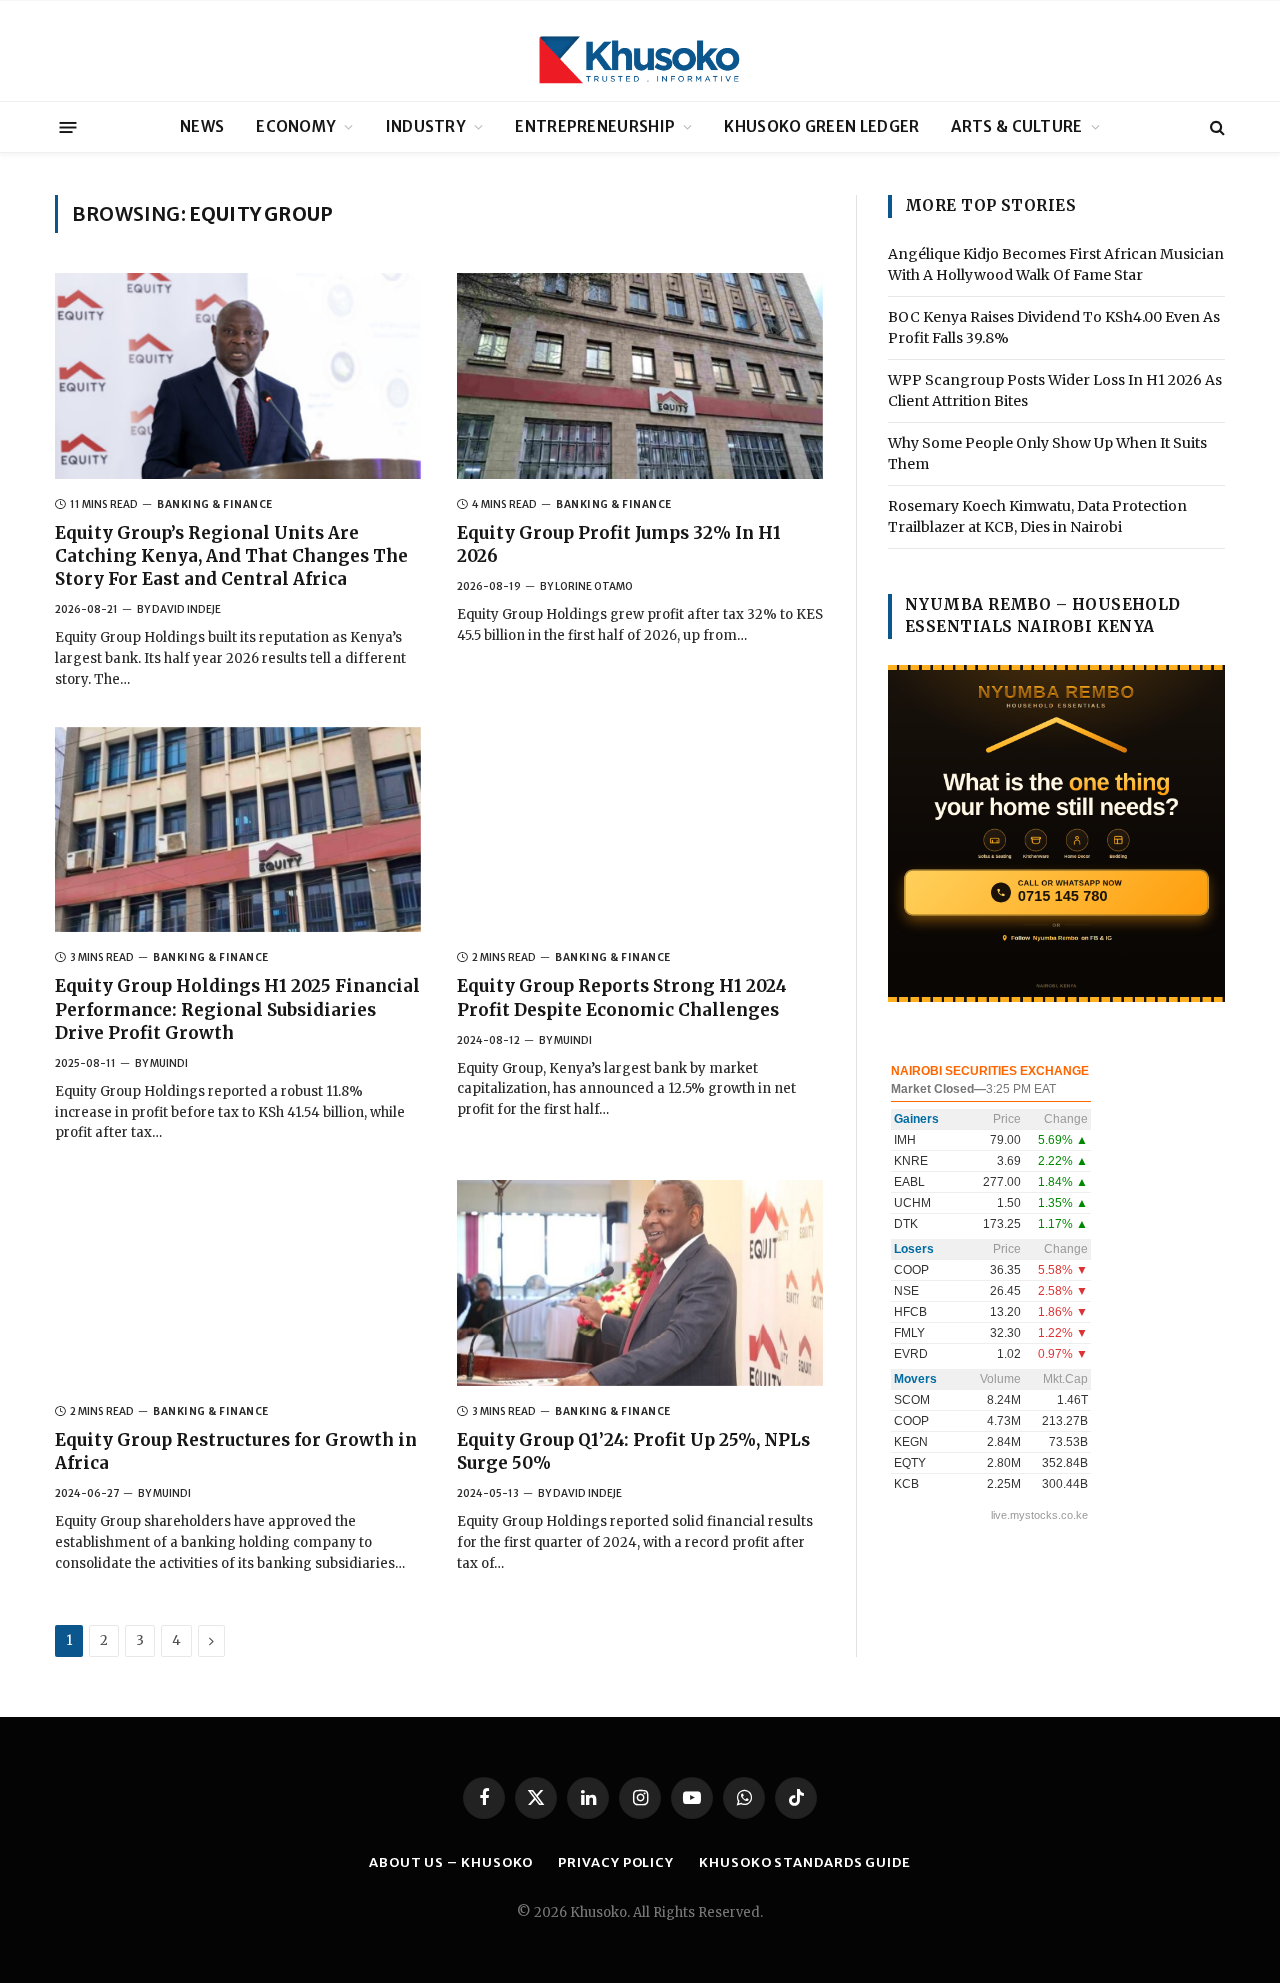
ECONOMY (296, 126)
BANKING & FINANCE (215, 504)
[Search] (1215, 127)
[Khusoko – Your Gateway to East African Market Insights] (640, 51)
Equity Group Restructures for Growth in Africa (236, 1451)
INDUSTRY (426, 126)
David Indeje (186, 609)
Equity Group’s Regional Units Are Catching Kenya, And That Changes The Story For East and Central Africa (231, 556)
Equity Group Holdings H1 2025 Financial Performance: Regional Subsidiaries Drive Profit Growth (237, 1009)
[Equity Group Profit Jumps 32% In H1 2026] (640, 376)
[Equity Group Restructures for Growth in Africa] (238, 1283)
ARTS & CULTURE (1016, 126)
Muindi (169, 1063)
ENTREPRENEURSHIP (595, 126)
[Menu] (68, 126)
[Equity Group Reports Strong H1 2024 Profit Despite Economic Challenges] (640, 830)
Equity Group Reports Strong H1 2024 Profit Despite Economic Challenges (622, 997)
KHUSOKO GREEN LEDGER (821, 126)
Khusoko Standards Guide (805, 1862)
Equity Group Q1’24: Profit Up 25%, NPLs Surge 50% (633, 1451)
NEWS (202, 126)
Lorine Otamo (594, 586)
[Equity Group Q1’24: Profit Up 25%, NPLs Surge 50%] (640, 1283)
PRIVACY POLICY (616, 1862)
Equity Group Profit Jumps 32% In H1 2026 (619, 544)
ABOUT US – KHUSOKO (451, 1862)
